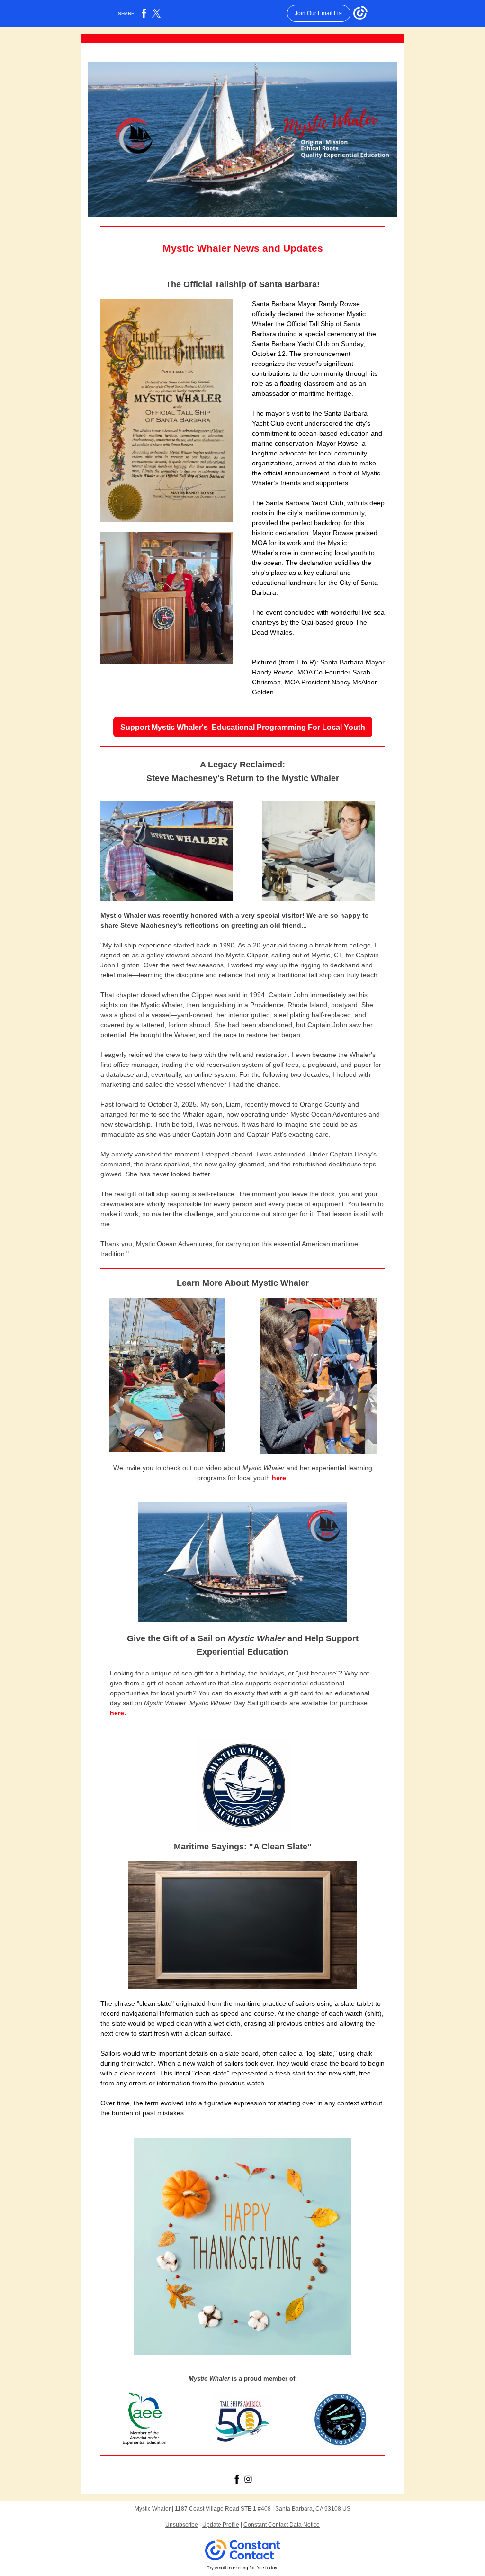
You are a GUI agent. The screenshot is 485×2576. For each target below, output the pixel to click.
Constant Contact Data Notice (282, 2525)
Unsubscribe (182, 2525)
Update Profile (221, 2525)
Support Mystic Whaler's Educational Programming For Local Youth (243, 727)
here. (118, 1713)
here (279, 1478)
